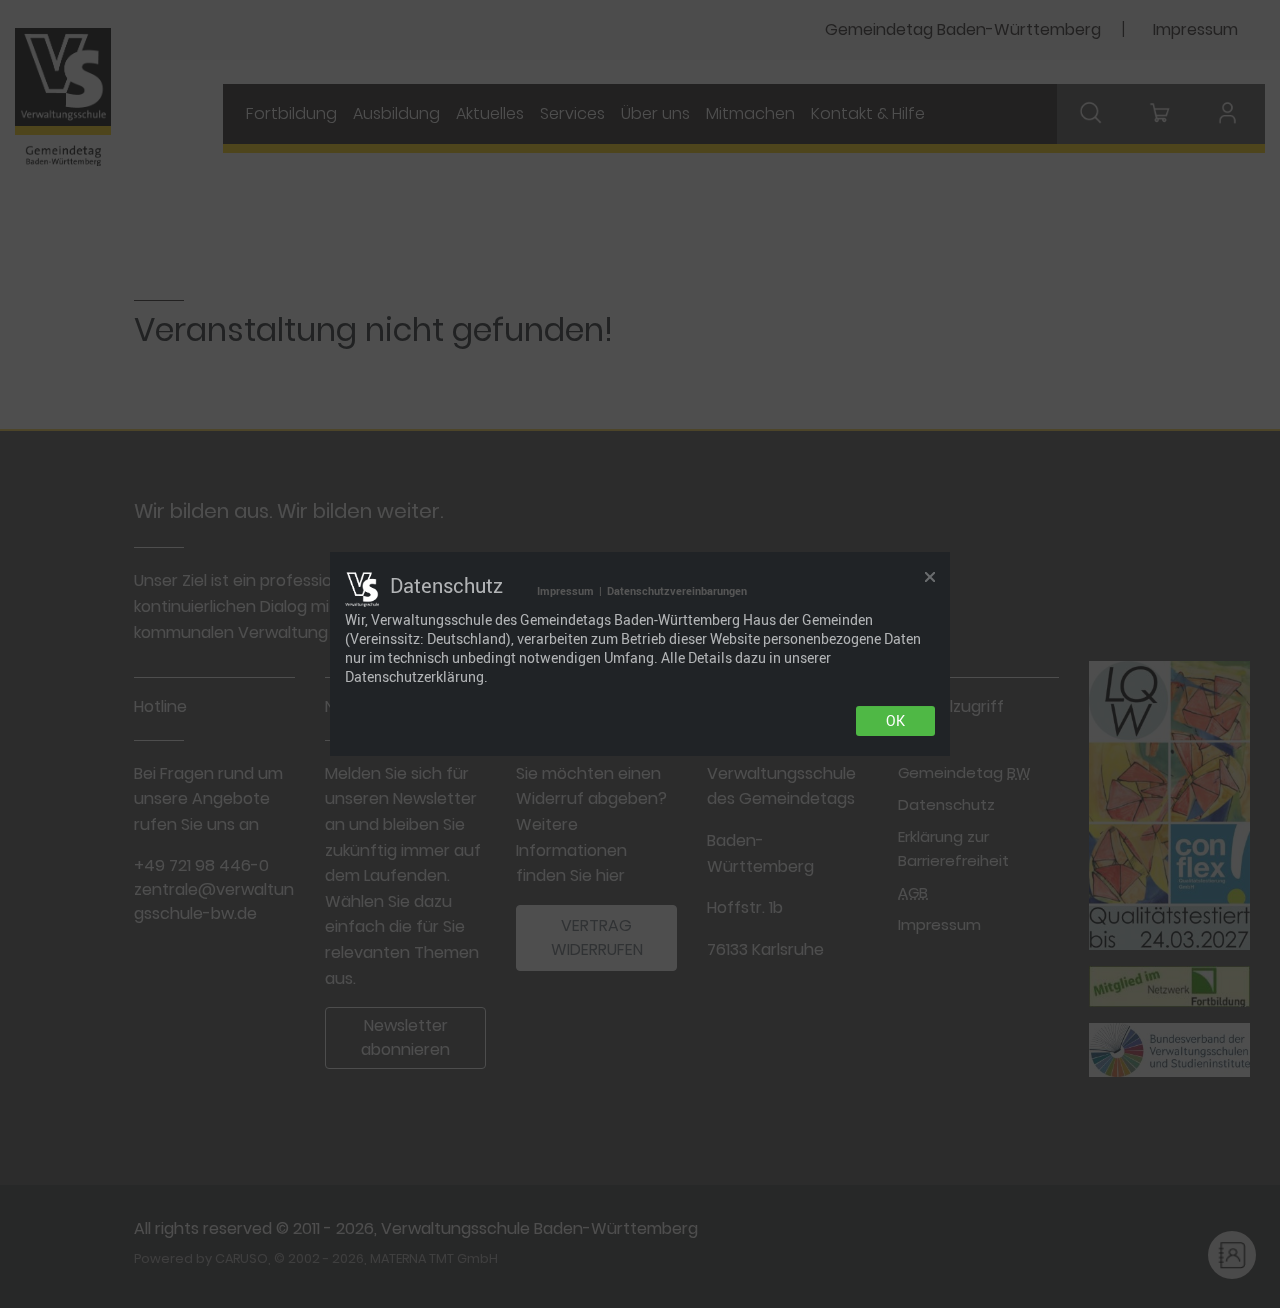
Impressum (565, 590)
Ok (895, 721)
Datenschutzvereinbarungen (677, 590)
